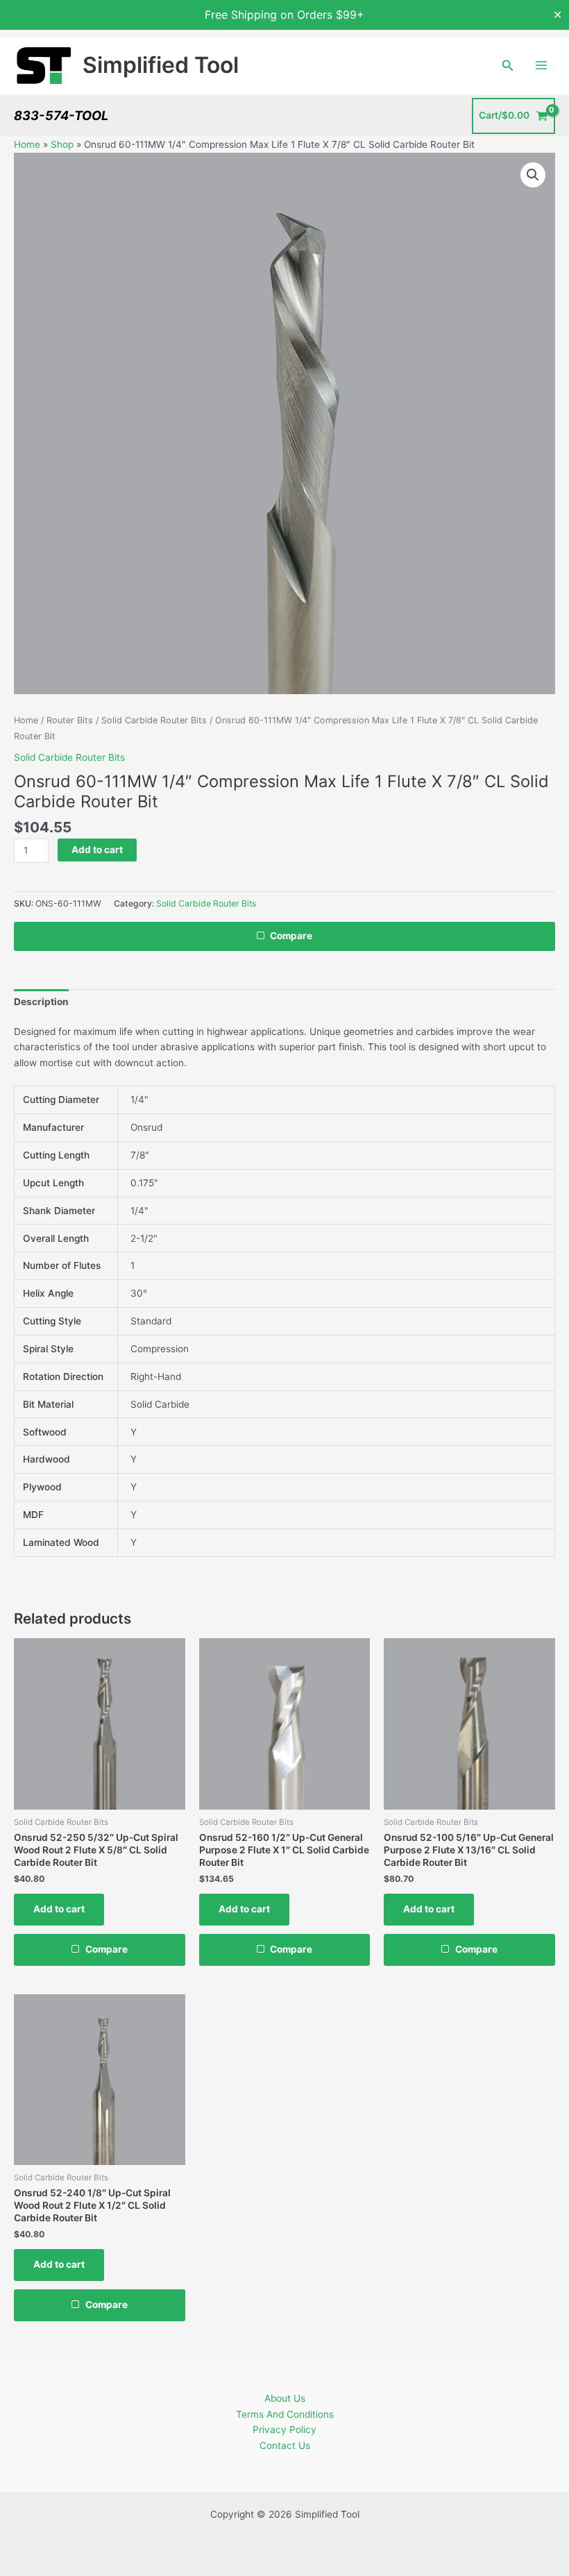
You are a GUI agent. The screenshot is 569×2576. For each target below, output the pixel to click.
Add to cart (97, 850)
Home (27, 144)
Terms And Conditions (285, 2414)
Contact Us (285, 2445)
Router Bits (70, 720)
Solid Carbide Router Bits (154, 720)
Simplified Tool (161, 65)
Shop (62, 144)
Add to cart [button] (59, 1909)
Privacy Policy (284, 2430)
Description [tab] (41, 1002)
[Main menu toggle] (542, 66)
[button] (508, 66)
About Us (285, 2398)
